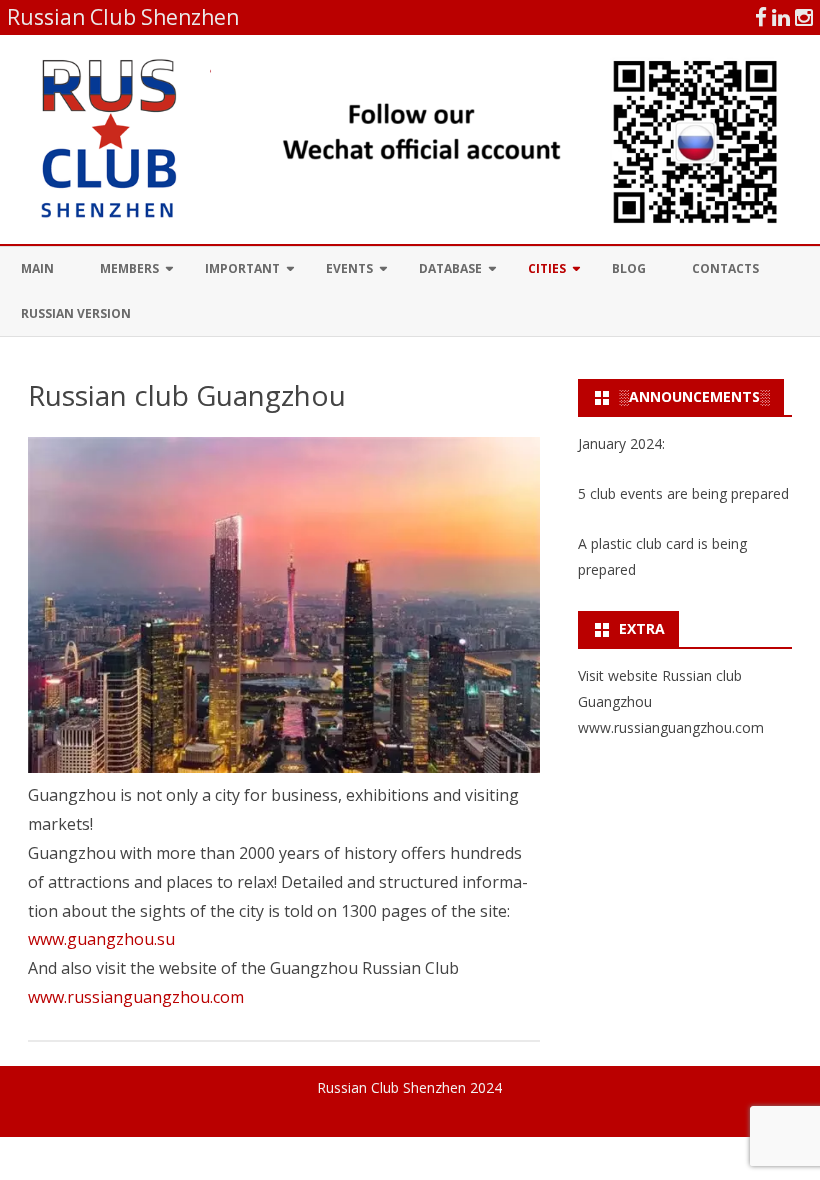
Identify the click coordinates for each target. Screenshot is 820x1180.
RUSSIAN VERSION (76, 313)
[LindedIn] (781, 17)
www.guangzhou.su (101, 939)
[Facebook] (761, 17)
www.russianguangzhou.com (136, 997)
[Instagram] (804, 17)
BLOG (629, 268)
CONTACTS (725, 268)
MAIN (37, 268)
